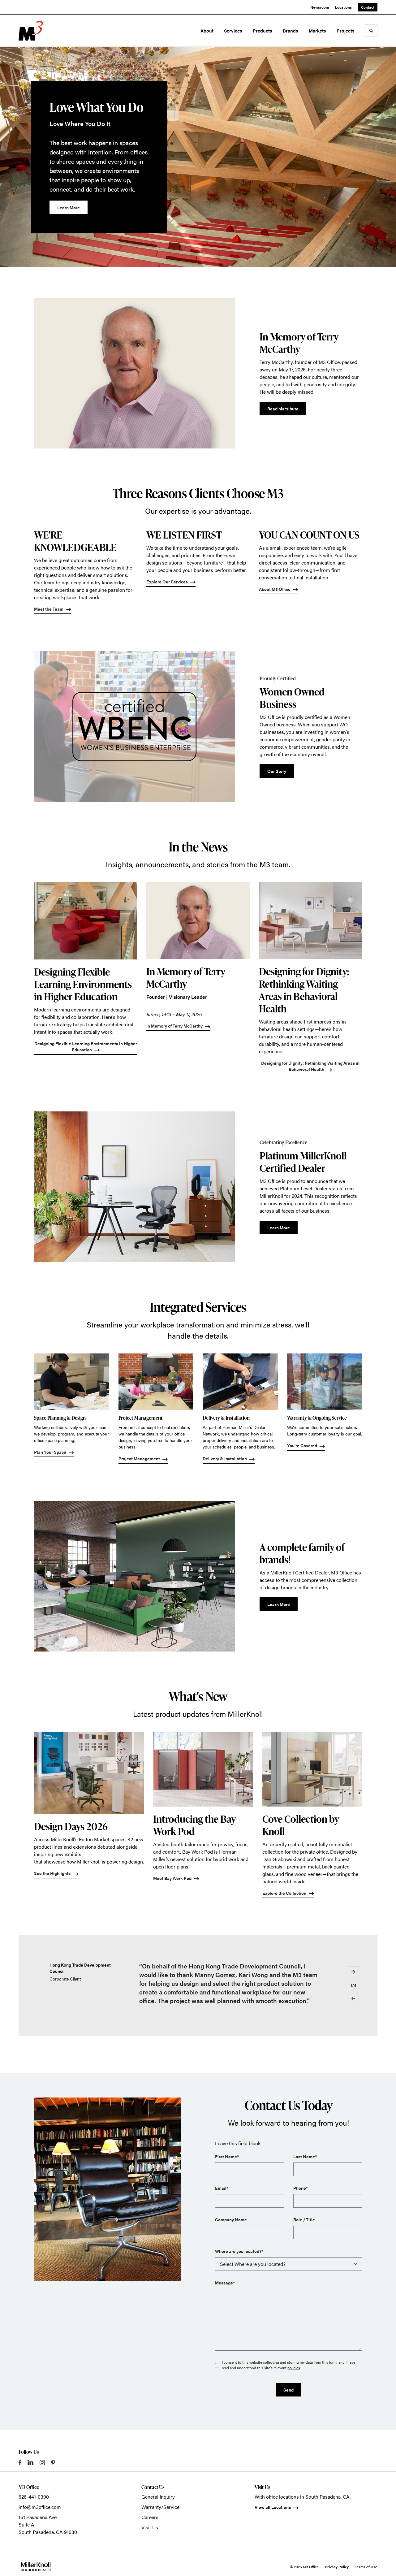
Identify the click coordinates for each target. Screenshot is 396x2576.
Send (288, 2390)
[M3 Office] (46, 31)
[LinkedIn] (30, 2462)
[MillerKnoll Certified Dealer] (36, 2567)
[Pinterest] (53, 2463)
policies (294, 2368)
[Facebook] (20, 2462)
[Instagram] (42, 2463)
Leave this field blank (238, 2143)
